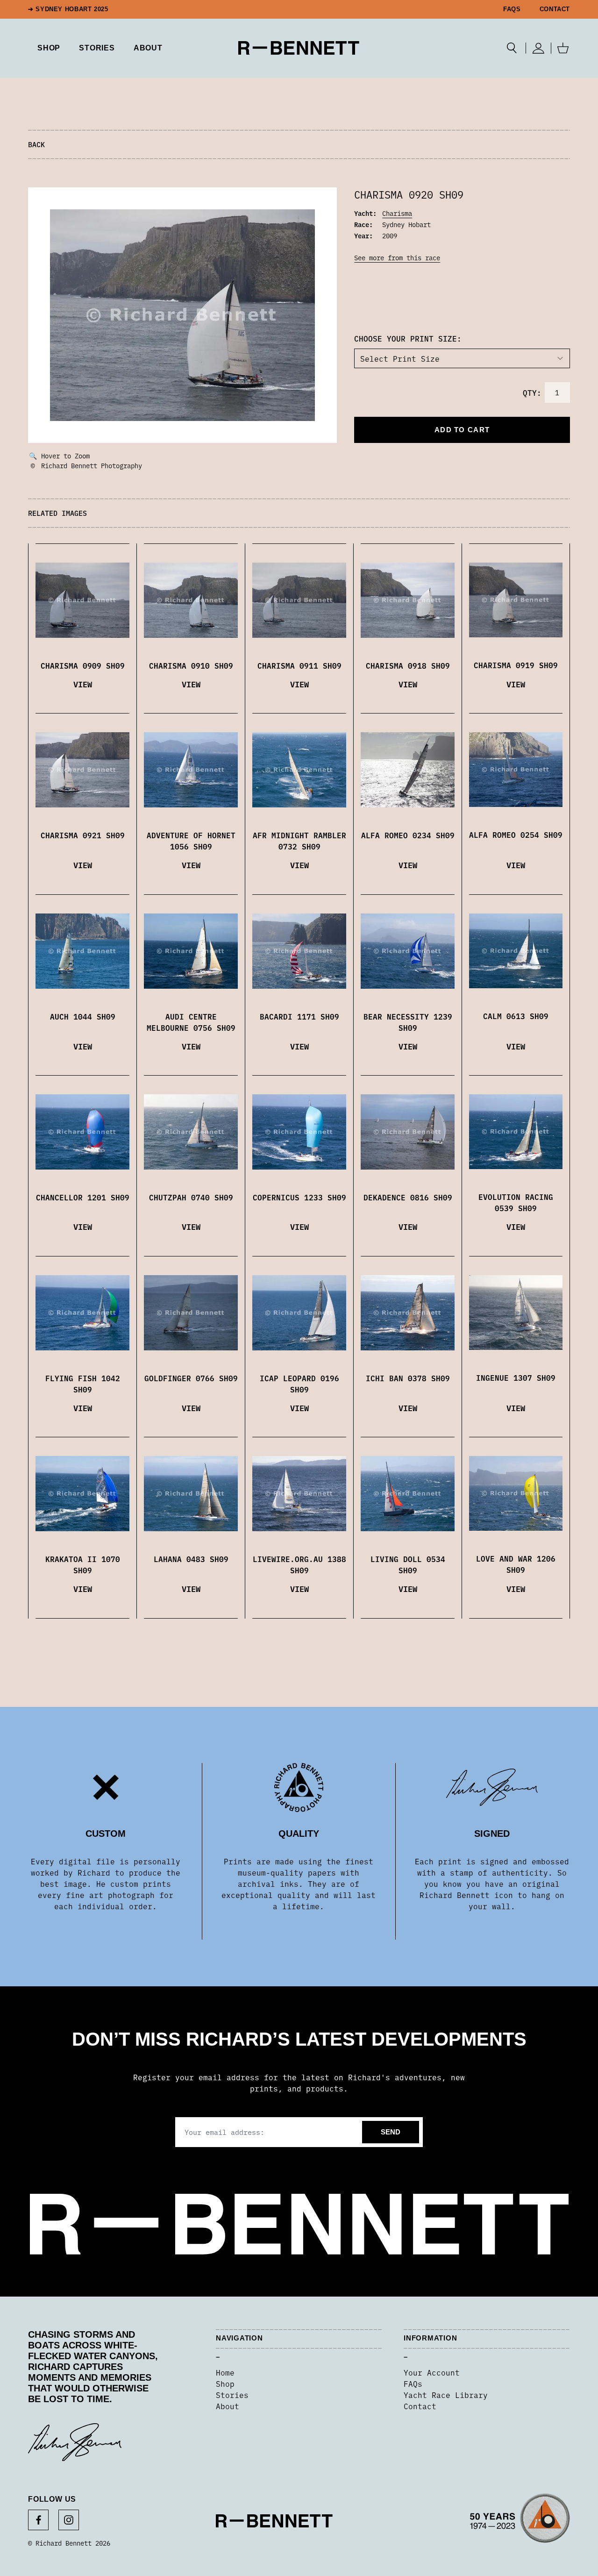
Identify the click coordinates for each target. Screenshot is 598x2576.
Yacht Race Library (446, 2395)
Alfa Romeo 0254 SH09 (516, 835)
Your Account (432, 2372)
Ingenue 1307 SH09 (516, 1377)
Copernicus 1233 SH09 (299, 1197)
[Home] (299, 48)
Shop (225, 2383)
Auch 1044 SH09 (83, 1016)
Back (36, 144)
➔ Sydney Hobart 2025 (68, 9)
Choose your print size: (408, 338)
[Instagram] (69, 2520)
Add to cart (462, 430)
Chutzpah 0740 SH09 (191, 1197)
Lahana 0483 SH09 (191, 1559)
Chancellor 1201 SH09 (83, 1197)
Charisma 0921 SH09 (83, 835)
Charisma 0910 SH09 (191, 665)
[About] (520, 2521)
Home (225, 2372)
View (83, 684)
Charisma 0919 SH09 (516, 665)
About (148, 48)
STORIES (97, 48)
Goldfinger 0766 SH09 (191, 1378)
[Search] (512, 48)
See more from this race (397, 257)
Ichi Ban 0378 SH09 (408, 1378)
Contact (555, 9)
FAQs (512, 9)
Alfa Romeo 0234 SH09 (408, 835)
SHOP (49, 48)
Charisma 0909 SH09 (83, 665)
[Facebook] (38, 2520)
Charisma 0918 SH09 (408, 665)
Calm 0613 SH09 (516, 1016)
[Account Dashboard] (538, 48)
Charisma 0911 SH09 (299, 665)
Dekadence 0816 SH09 (408, 1197)
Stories (232, 2395)
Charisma (397, 213)
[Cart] (563, 48)
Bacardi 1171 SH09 (299, 1016)
